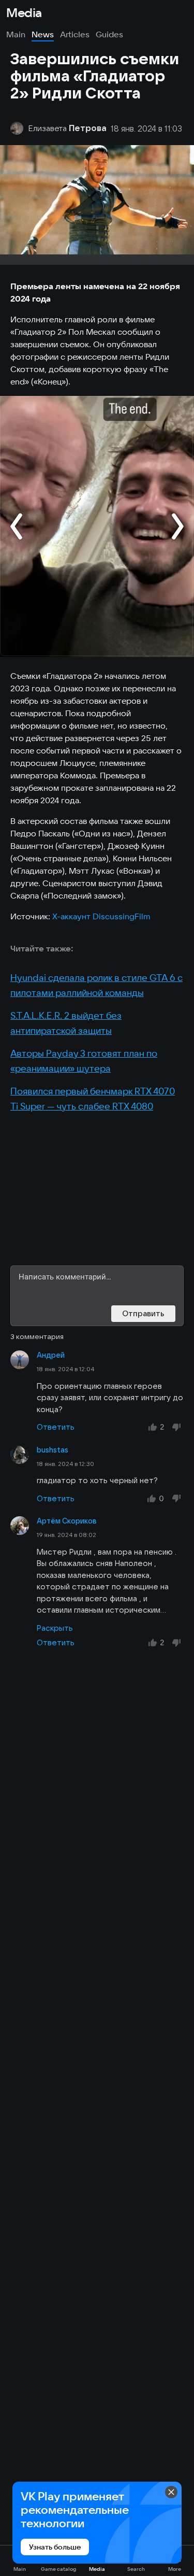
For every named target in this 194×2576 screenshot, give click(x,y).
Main (16, 34)
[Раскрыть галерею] (97, 526)
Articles (75, 34)
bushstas (53, 1450)
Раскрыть (55, 1628)
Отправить (143, 1313)
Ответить (56, 1427)
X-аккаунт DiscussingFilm (101, 916)
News (43, 34)
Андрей (51, 1355)
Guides (109, 34)
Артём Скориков (67, 1521)
